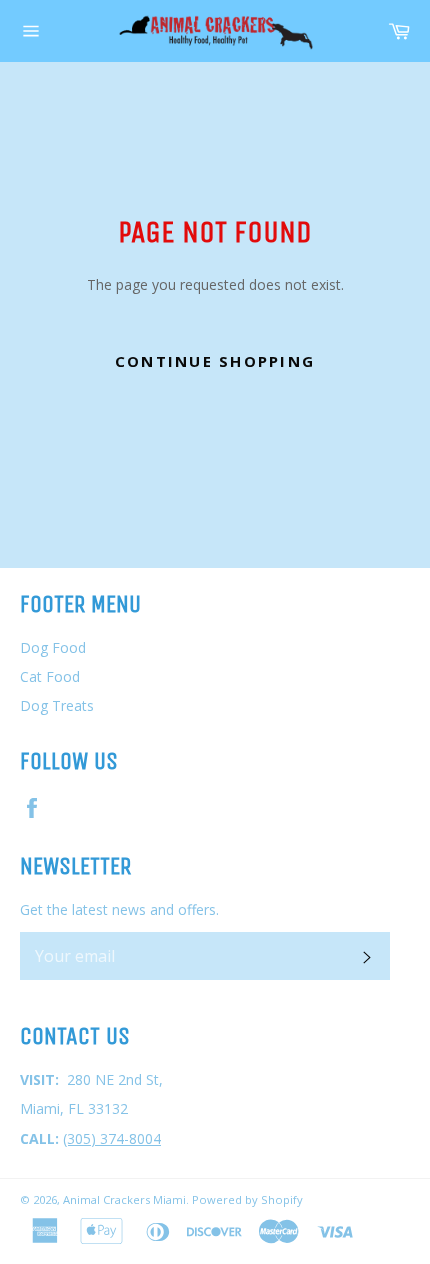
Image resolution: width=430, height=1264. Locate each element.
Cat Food (50, 676)
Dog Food (53, 647)
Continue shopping (215, 361)
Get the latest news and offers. (119, 909)
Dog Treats (57, 705)
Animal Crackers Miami (124, 1199)
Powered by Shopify (247, 1199)
